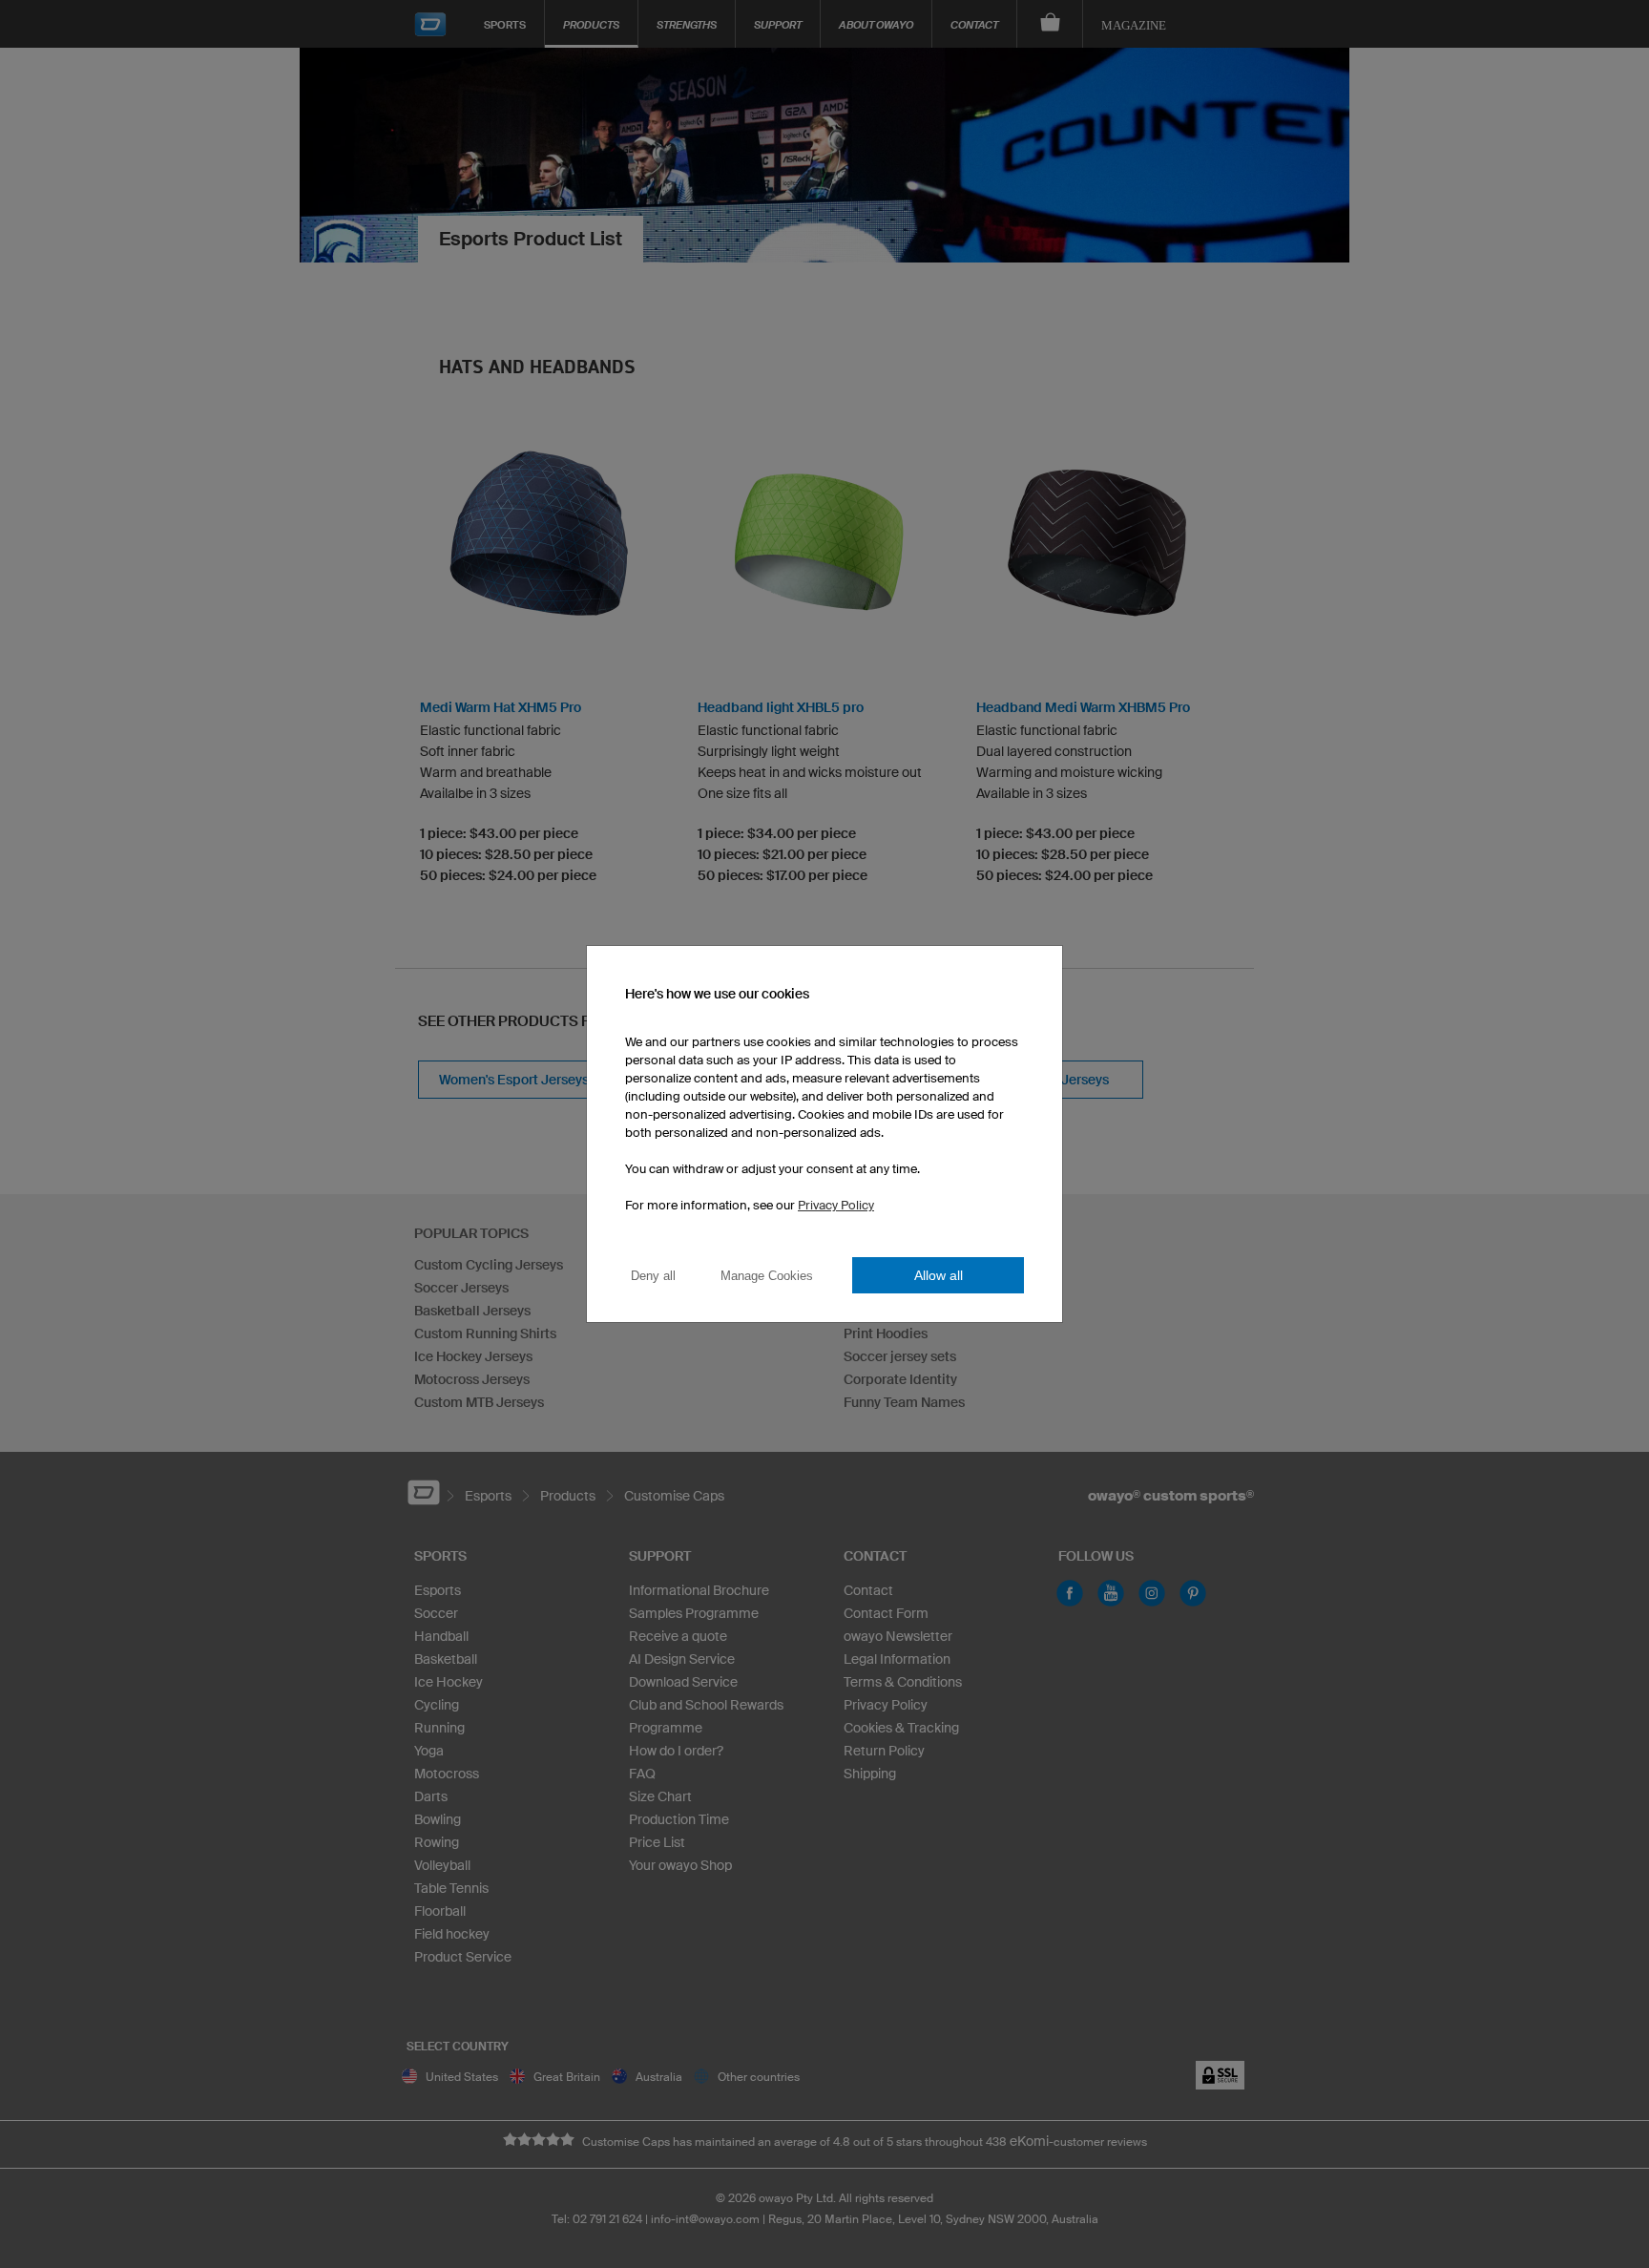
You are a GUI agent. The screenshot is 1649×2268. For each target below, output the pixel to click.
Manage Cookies (767, 1276)
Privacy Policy (836, 1205)
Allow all (939, 1275)
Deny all (653, 1276)
